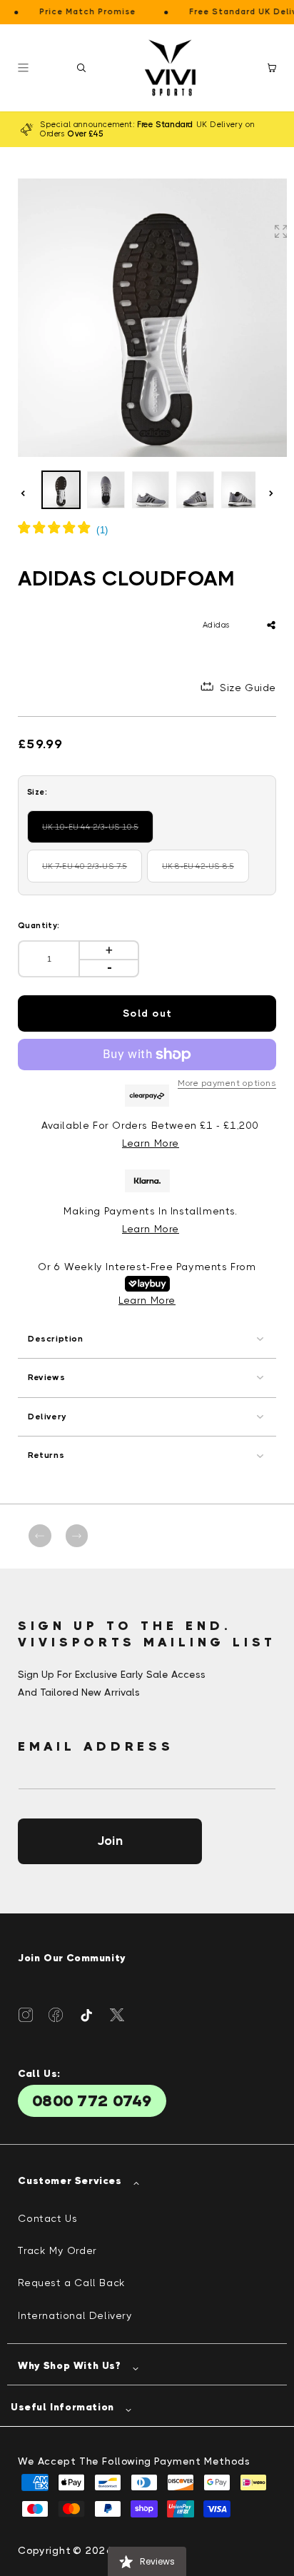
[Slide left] (23, 493)
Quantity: (39, 926)
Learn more (151, 1229)
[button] (81, 68)
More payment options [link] (227, 1083)
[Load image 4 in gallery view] (195, 490)
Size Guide (248, 688)
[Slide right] (271, 493)
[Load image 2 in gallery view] (106, 490)
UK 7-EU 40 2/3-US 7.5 (92, 872)
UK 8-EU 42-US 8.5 (206, 872)
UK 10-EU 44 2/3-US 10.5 (95, 833)
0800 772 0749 (92, 2101)
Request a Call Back (71, 2283)
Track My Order (57, 2250)
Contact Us (47, 2218)
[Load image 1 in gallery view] (61, 490)
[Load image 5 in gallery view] (240, 490)
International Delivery (75, 2315)
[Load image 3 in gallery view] (151, 490)
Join (110, 1841)
